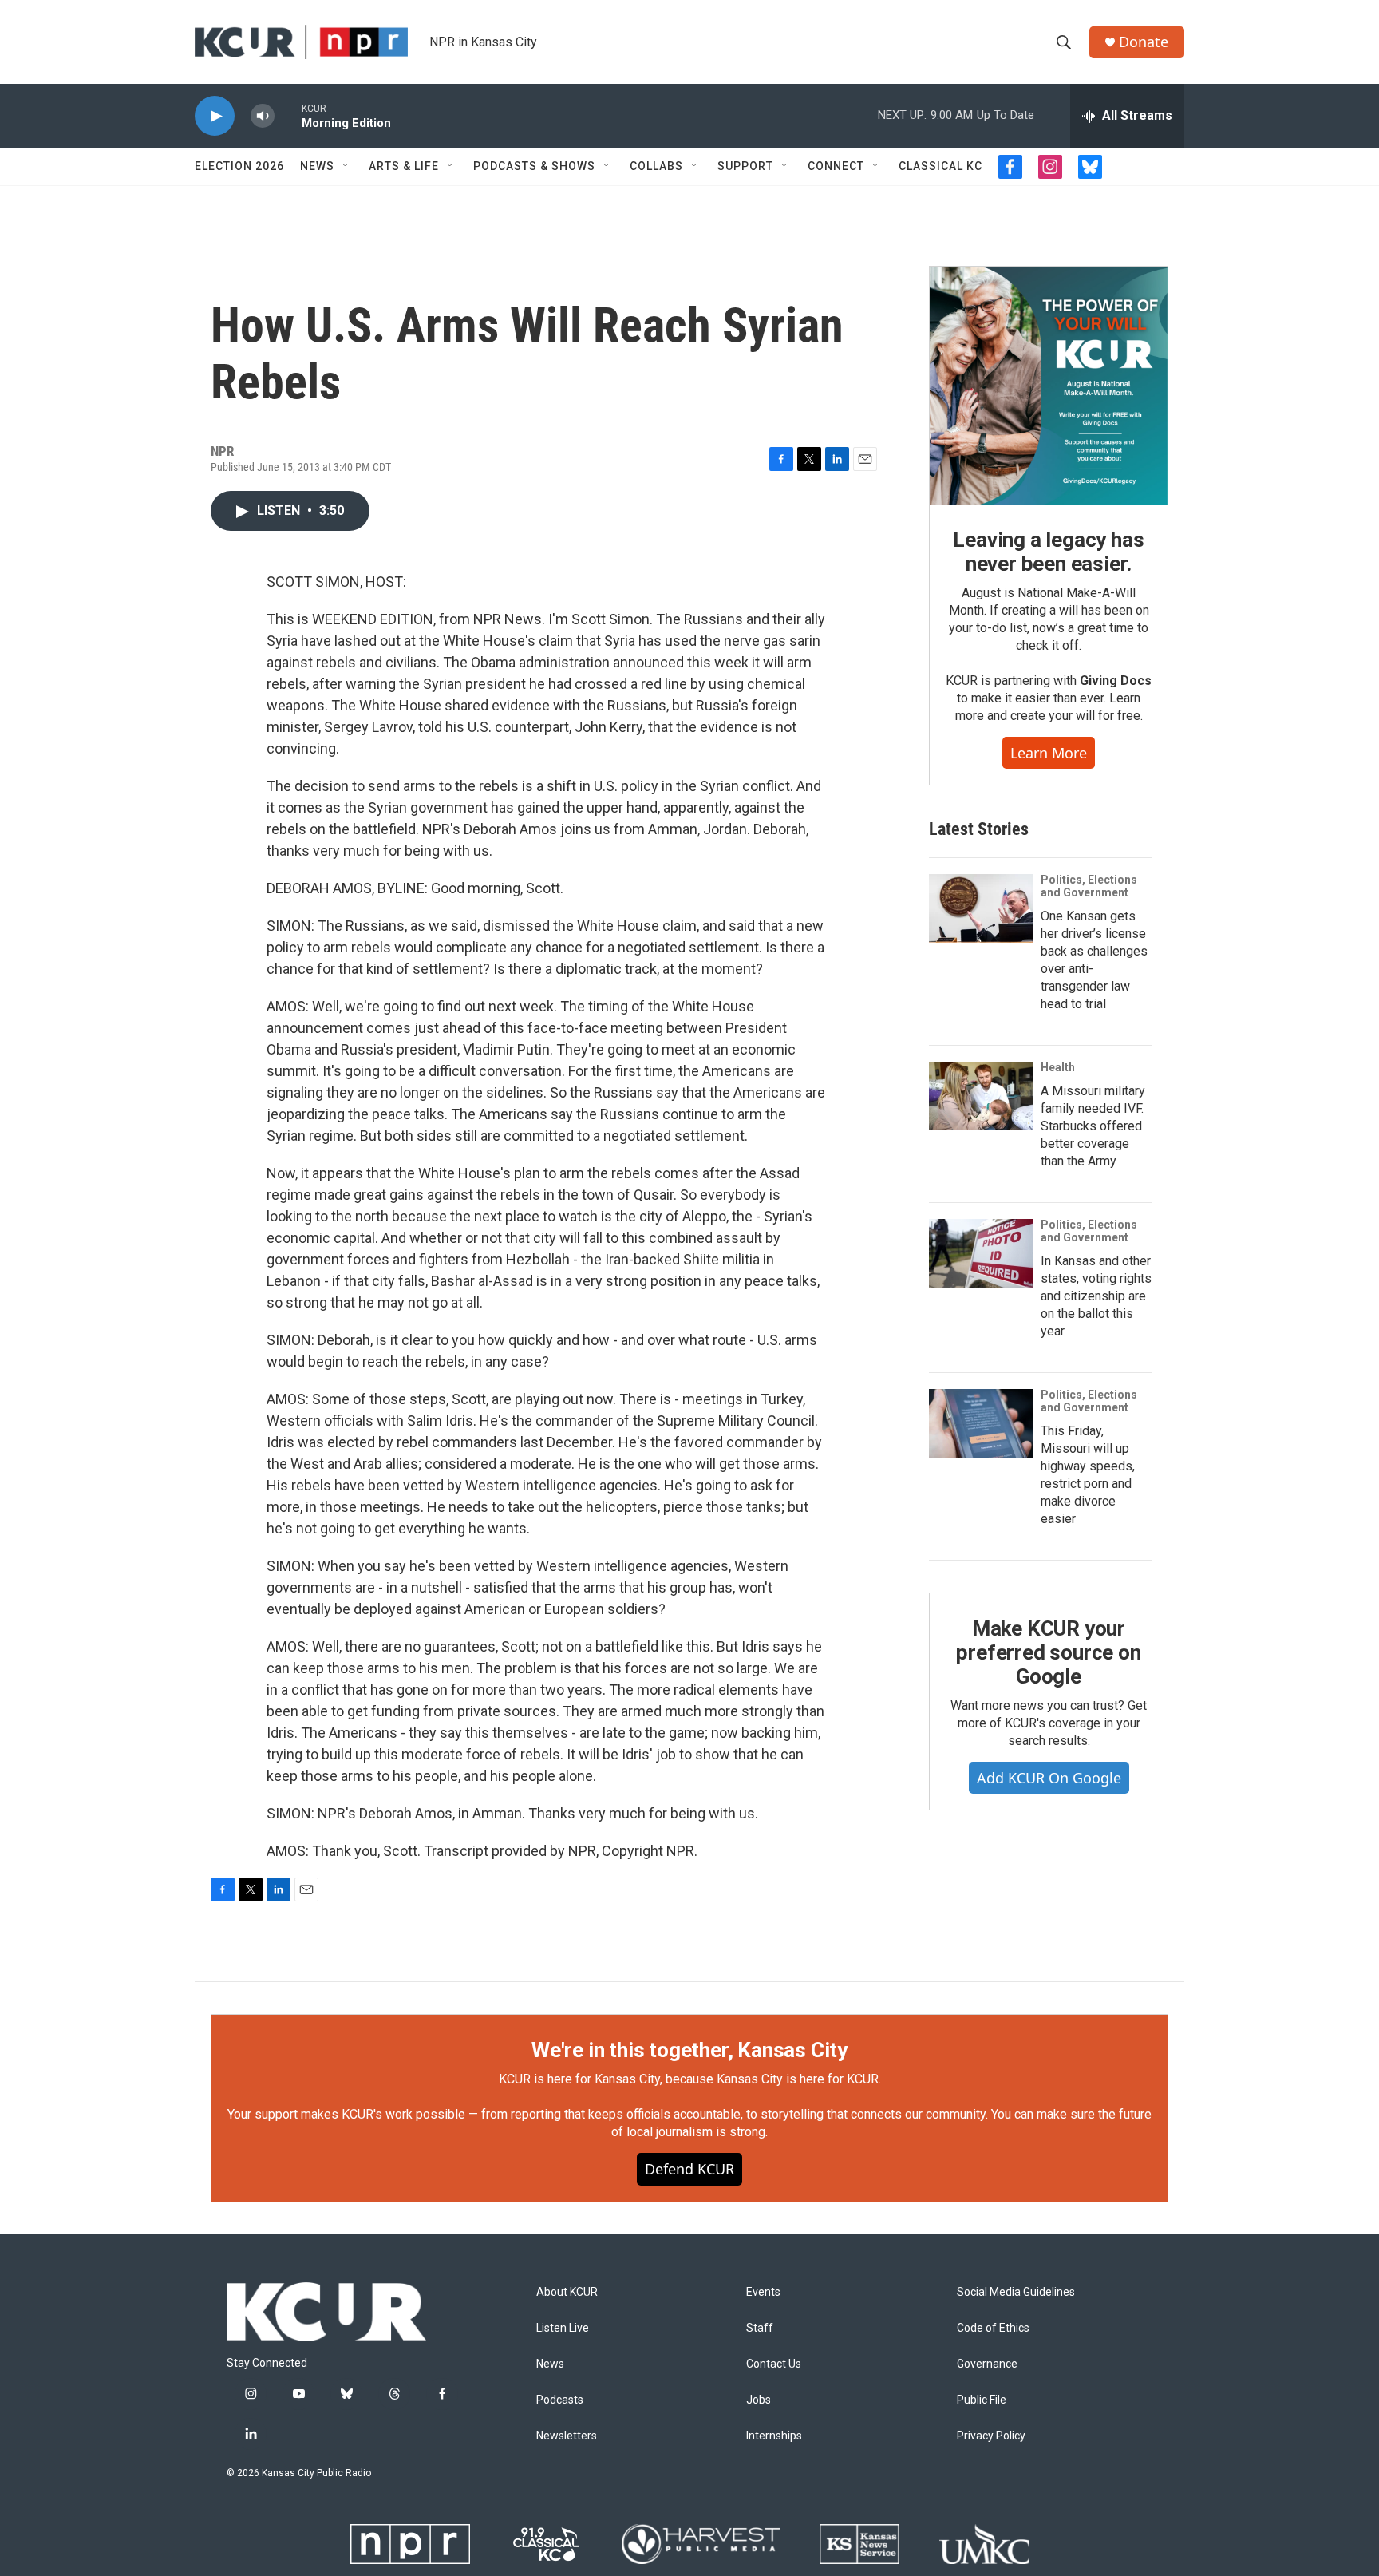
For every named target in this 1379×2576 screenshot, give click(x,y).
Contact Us (774, 2364)
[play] (215, 116)
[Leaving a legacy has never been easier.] (1049, 386)
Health (1058, 1067)
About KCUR (567, 2292)
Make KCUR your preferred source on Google (1048, 1652)
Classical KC (940, 166)
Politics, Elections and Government (1089, 886)
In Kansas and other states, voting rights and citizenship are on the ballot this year (1096, 1296)
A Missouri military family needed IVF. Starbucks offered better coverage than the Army (1093, 1126)
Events (763, 2292)
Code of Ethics (993, 2328)
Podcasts (560, 2400)
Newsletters (567, 2436)
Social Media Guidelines (1016, 2292)
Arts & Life (404, 166)
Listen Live (563, 2328)
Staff (760, 2328)
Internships (774, 2436)
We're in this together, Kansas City (689, 2050)
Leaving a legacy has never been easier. (1048, 552)
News (317, 166)
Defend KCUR (689, 2169)
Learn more (1049, 753)
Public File (982, 2400)
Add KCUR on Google (1049, 1778)
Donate (1144, 42)
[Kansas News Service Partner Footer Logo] (859, 2544)
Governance (987, 2364)
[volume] (263, 116)
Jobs (759, 2400)
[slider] (288, 115)
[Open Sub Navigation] (346, 166)
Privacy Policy (991, 2436)
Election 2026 (239, 166)
